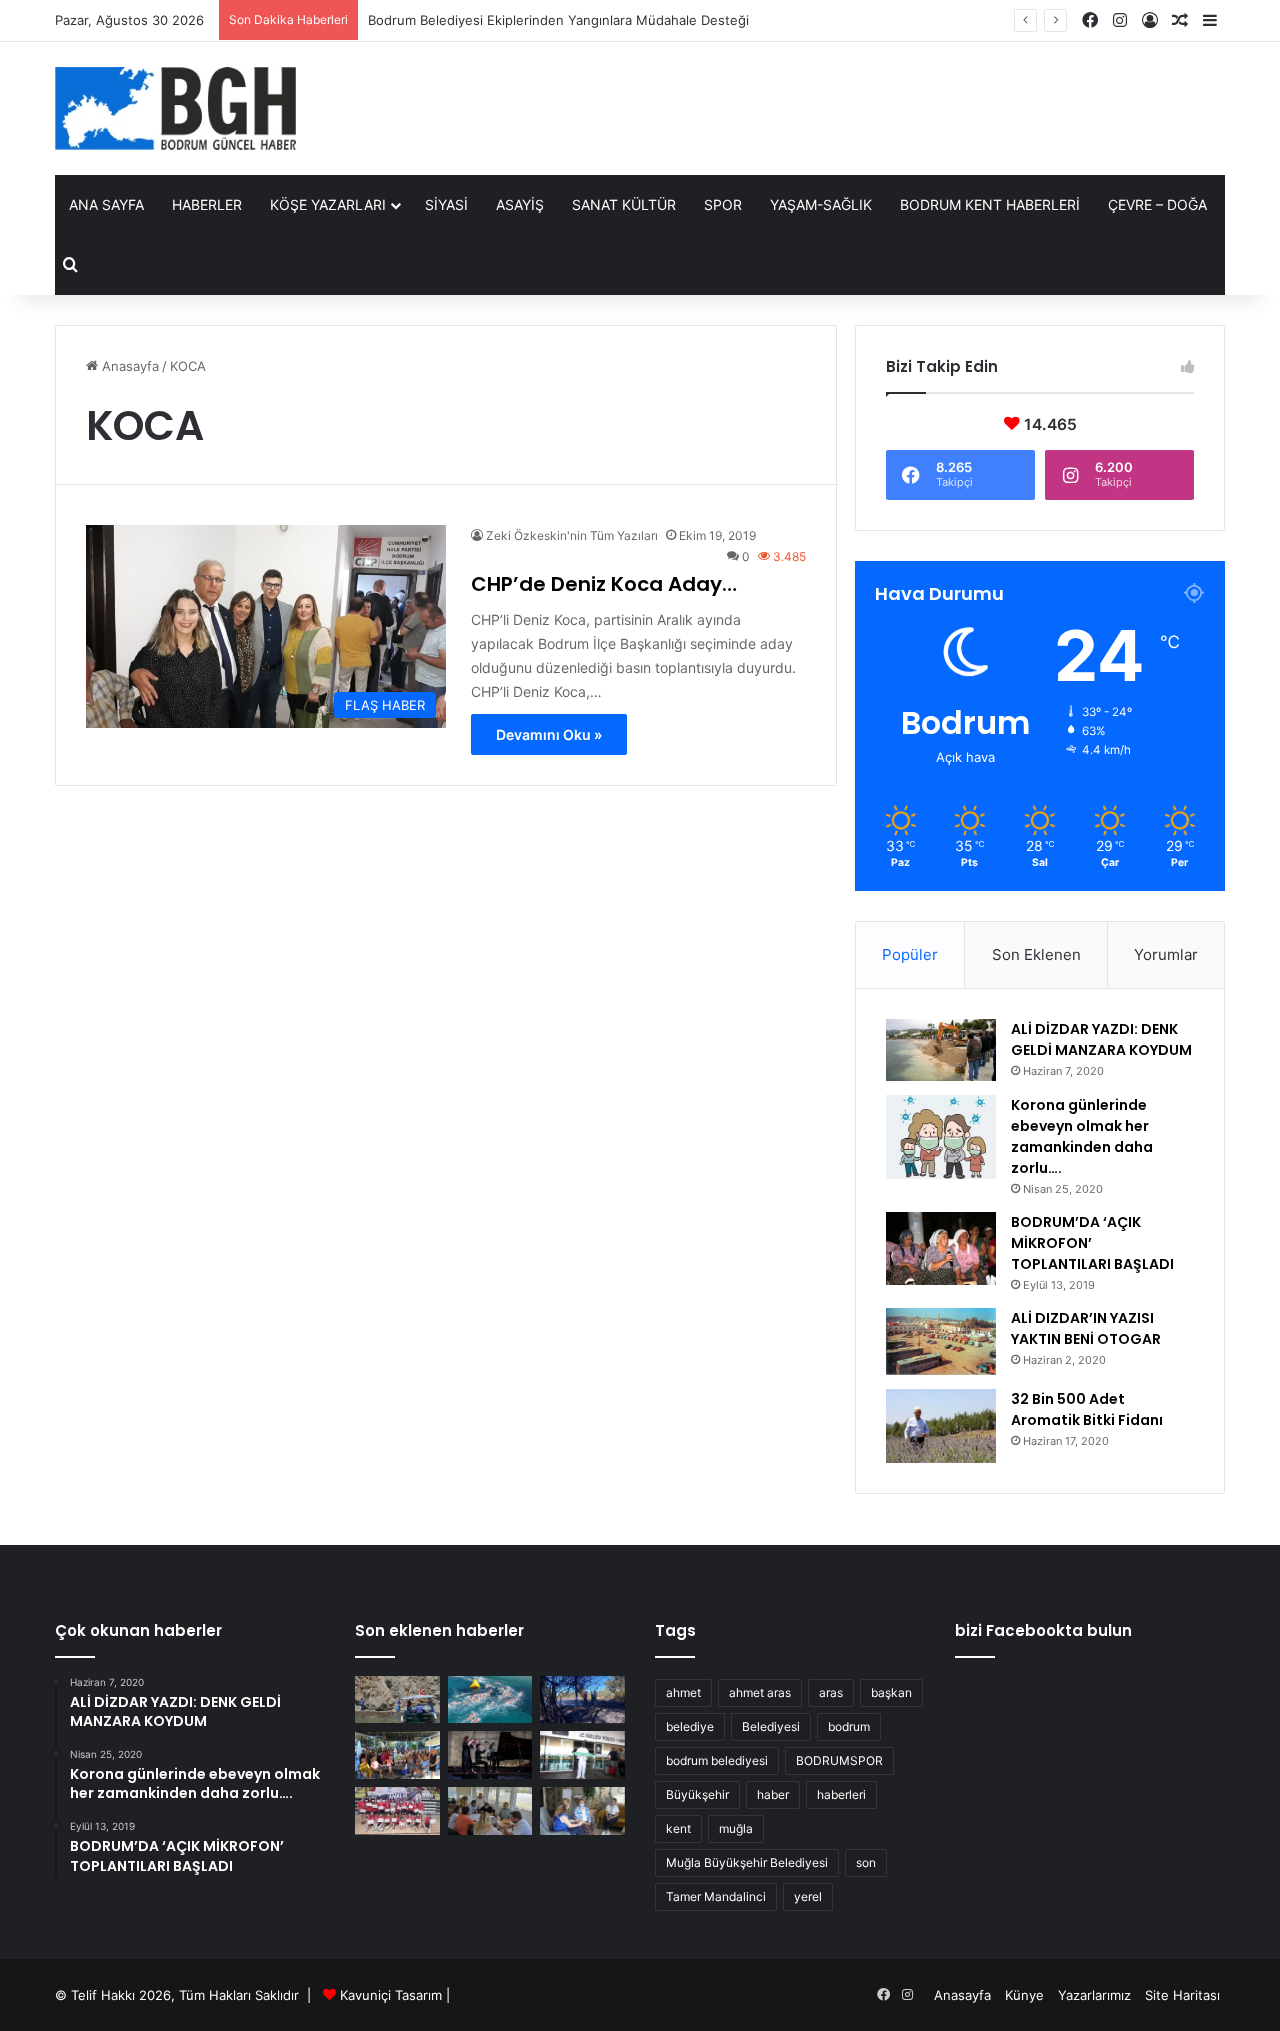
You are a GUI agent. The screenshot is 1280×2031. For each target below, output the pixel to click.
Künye (1024, 1995)
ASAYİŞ (520, 204)
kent (678, 1828)
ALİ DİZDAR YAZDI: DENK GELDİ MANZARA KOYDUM (1101, 1039)
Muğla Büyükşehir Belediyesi (747, 1862)
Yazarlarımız (1094, 1995)
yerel (808, 1896)
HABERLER (207, 204)
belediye (690, 1726)
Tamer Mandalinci (716, 1896)
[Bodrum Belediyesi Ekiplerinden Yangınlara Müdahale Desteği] (582, 1700)
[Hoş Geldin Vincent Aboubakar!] (582, 1755)
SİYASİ (446, 204)
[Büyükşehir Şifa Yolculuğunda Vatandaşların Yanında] (582, 1811)
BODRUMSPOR (839, 1760)
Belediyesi (771, 1726)
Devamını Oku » (549, 734)
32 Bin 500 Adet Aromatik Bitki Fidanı (1087, 1409)
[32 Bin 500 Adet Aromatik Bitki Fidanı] (941, 1426)
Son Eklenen (1036, 954)
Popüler (910, 954)
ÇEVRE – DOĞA (1157, 204)
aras (831, 1692)
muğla (736, 1828)
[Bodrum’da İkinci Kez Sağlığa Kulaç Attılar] (490, 1700)
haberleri (841, 1794)
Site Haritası (1182, 1995)
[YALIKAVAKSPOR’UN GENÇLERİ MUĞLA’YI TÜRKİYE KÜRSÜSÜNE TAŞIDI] (397, 1811)
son (866, 1862)
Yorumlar (1166, 954)
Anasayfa (128, 366)
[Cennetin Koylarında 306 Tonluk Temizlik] (397, 1700)
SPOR (723, 204)
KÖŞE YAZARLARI (328, 204)
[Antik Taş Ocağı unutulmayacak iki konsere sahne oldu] (490, 1755)
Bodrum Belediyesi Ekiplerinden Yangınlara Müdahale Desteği (558, 20)
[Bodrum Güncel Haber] (175, 108)
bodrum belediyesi (717, 1760)
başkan (891, 1692)
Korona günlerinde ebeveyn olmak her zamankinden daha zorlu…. (1082, 1136)
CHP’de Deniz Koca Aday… (604, 584)
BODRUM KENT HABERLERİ (990, 204)
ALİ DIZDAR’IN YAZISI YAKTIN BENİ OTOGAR (1086, 1328)
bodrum (849, 1726)
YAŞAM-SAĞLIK (821, 204)
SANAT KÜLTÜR (624, 204)
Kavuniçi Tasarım (391, 1995)
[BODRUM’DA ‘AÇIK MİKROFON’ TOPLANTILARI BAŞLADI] (941, 1249)
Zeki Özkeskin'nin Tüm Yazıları (572, 535)
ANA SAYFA (106, 204)
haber (773, 1794)
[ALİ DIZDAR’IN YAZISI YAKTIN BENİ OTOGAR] (941, 1342)
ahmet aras (760, 1692)
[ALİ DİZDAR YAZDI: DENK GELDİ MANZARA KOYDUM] (941, 1050)
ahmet (683, 1692)
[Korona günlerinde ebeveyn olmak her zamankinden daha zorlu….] (941, 1137)
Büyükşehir (697, 1794)
